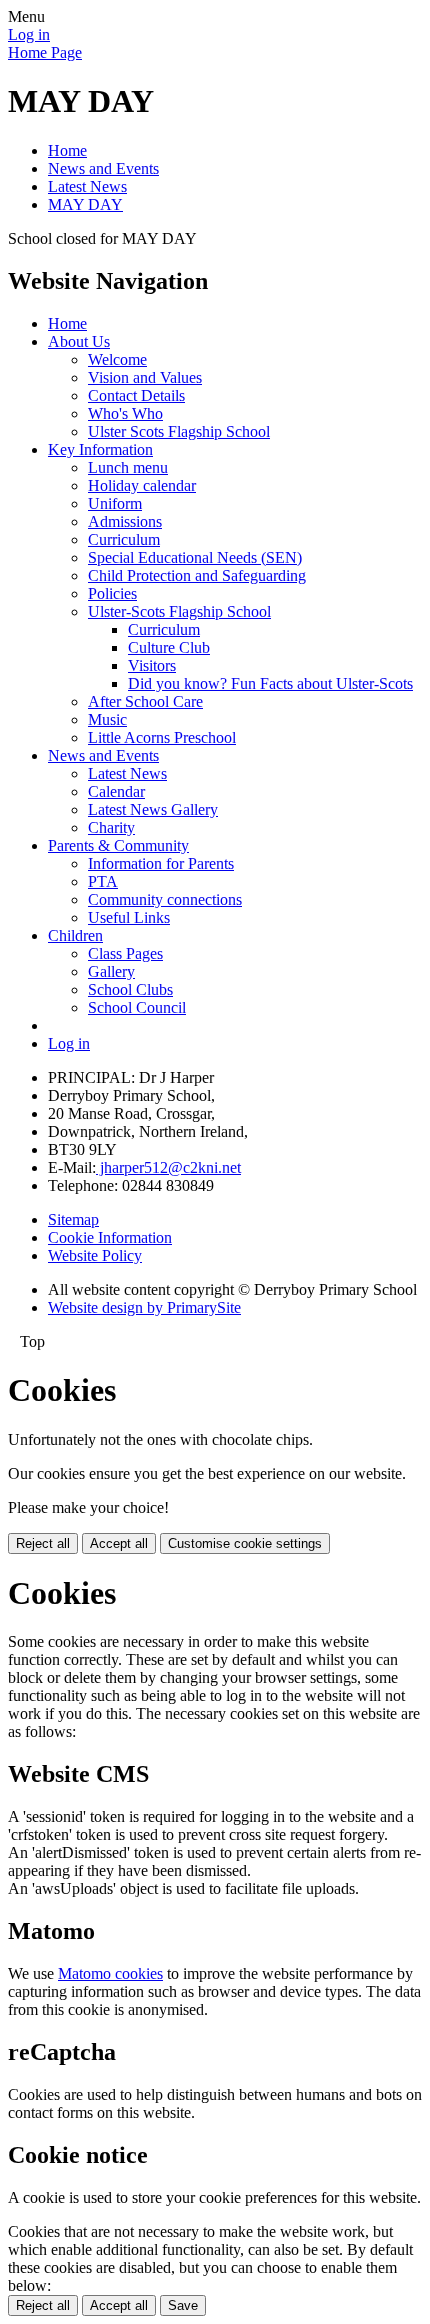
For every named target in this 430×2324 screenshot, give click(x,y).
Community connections (165, 899)
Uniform (115, 503)
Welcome (117, 359)
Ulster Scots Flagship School (179, 431)
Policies (112, 593)
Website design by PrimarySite (144, 1307)
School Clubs (130, 989)
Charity (111, 827)
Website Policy (95, 1255)
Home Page (45, 52)
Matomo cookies (110, 1973)
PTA (103, 881)
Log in (29, 34)
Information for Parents (161, 863)
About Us (79, 341)
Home (67, 150)
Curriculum (124, 539)
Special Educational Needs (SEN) (195, 557)
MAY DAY (85, 204)
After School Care (145, 701)
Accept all (119, 1543)
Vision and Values (145, 377)
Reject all (43, 1543)
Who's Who (125, 413)
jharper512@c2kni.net (168, 1167)
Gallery (111, 971)
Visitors (152, 665)
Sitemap (73, 1219)
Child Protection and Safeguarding (197, 575)
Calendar (116, 791)
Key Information (100, 449)
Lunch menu (128, 467)
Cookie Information (110, 1237)
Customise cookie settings (245, 1543)
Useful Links (129, 917)
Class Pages (125, 953)
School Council (137, 1007)
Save (183, 2305)
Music (107, 719)
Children (75, 935)
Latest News (87, 186)
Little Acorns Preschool (162, 737)
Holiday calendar (142, 485)
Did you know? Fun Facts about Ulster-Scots (270, 683)
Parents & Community (118, 845)
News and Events (103, 168)
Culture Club (169, 647)
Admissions (125, 521)
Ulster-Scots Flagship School (179, 611)
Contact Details (136, 395)
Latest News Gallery (153, 809)
